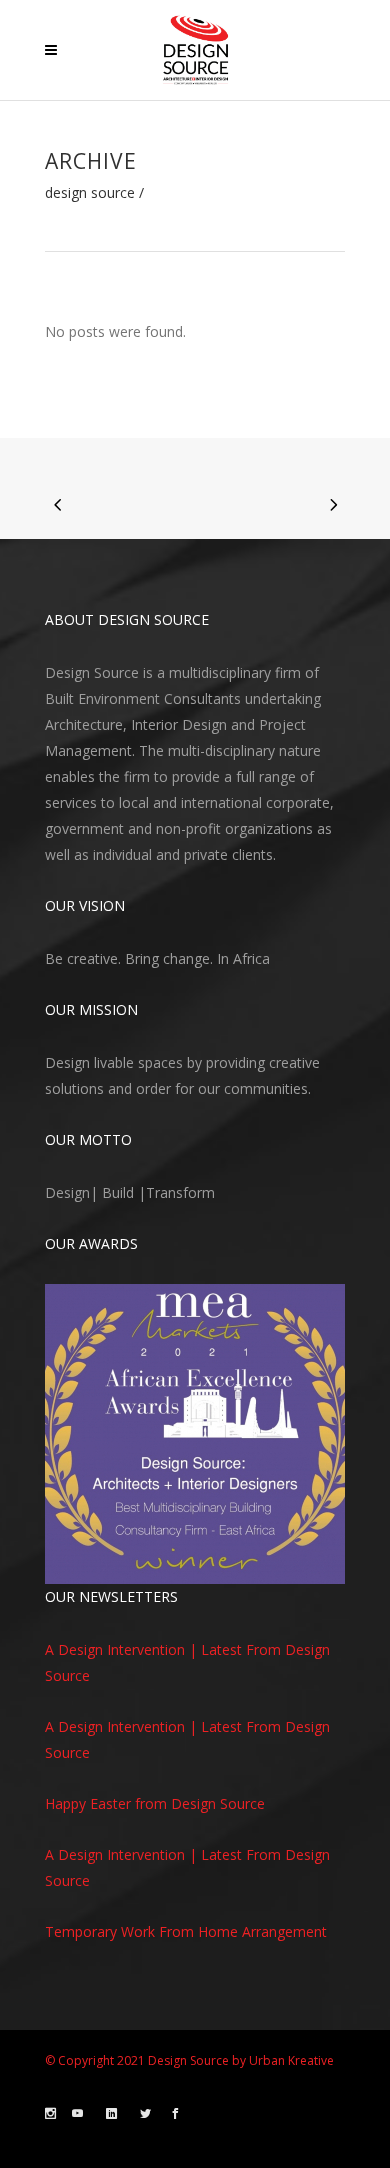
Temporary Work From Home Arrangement (186, 1931)
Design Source (90, 193)
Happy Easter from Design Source (155, 1803)
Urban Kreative (291, 2060)
